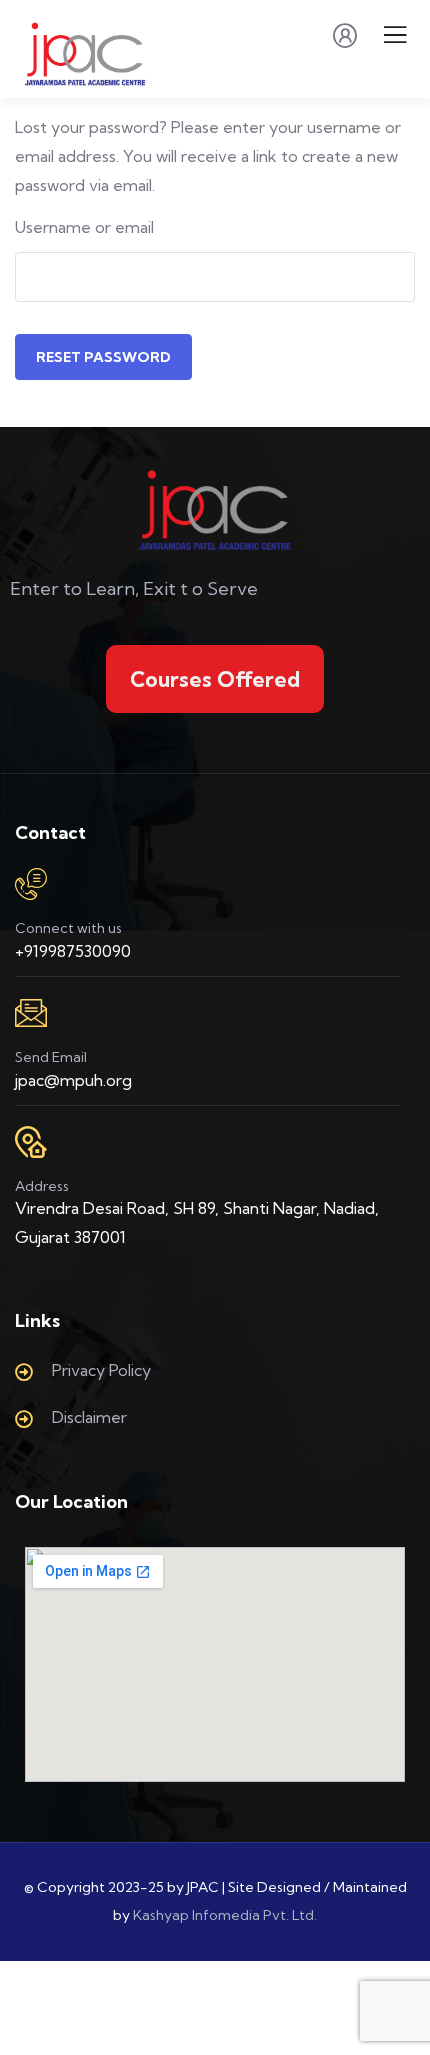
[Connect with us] (31, 884)
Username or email (84, 227)
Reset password (103, 357)
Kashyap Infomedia (196, 1915)
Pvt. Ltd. (290, 1915)
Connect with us (68, 928)
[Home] (215, 510)
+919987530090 (73, 951)
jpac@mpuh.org (73, 1080)
